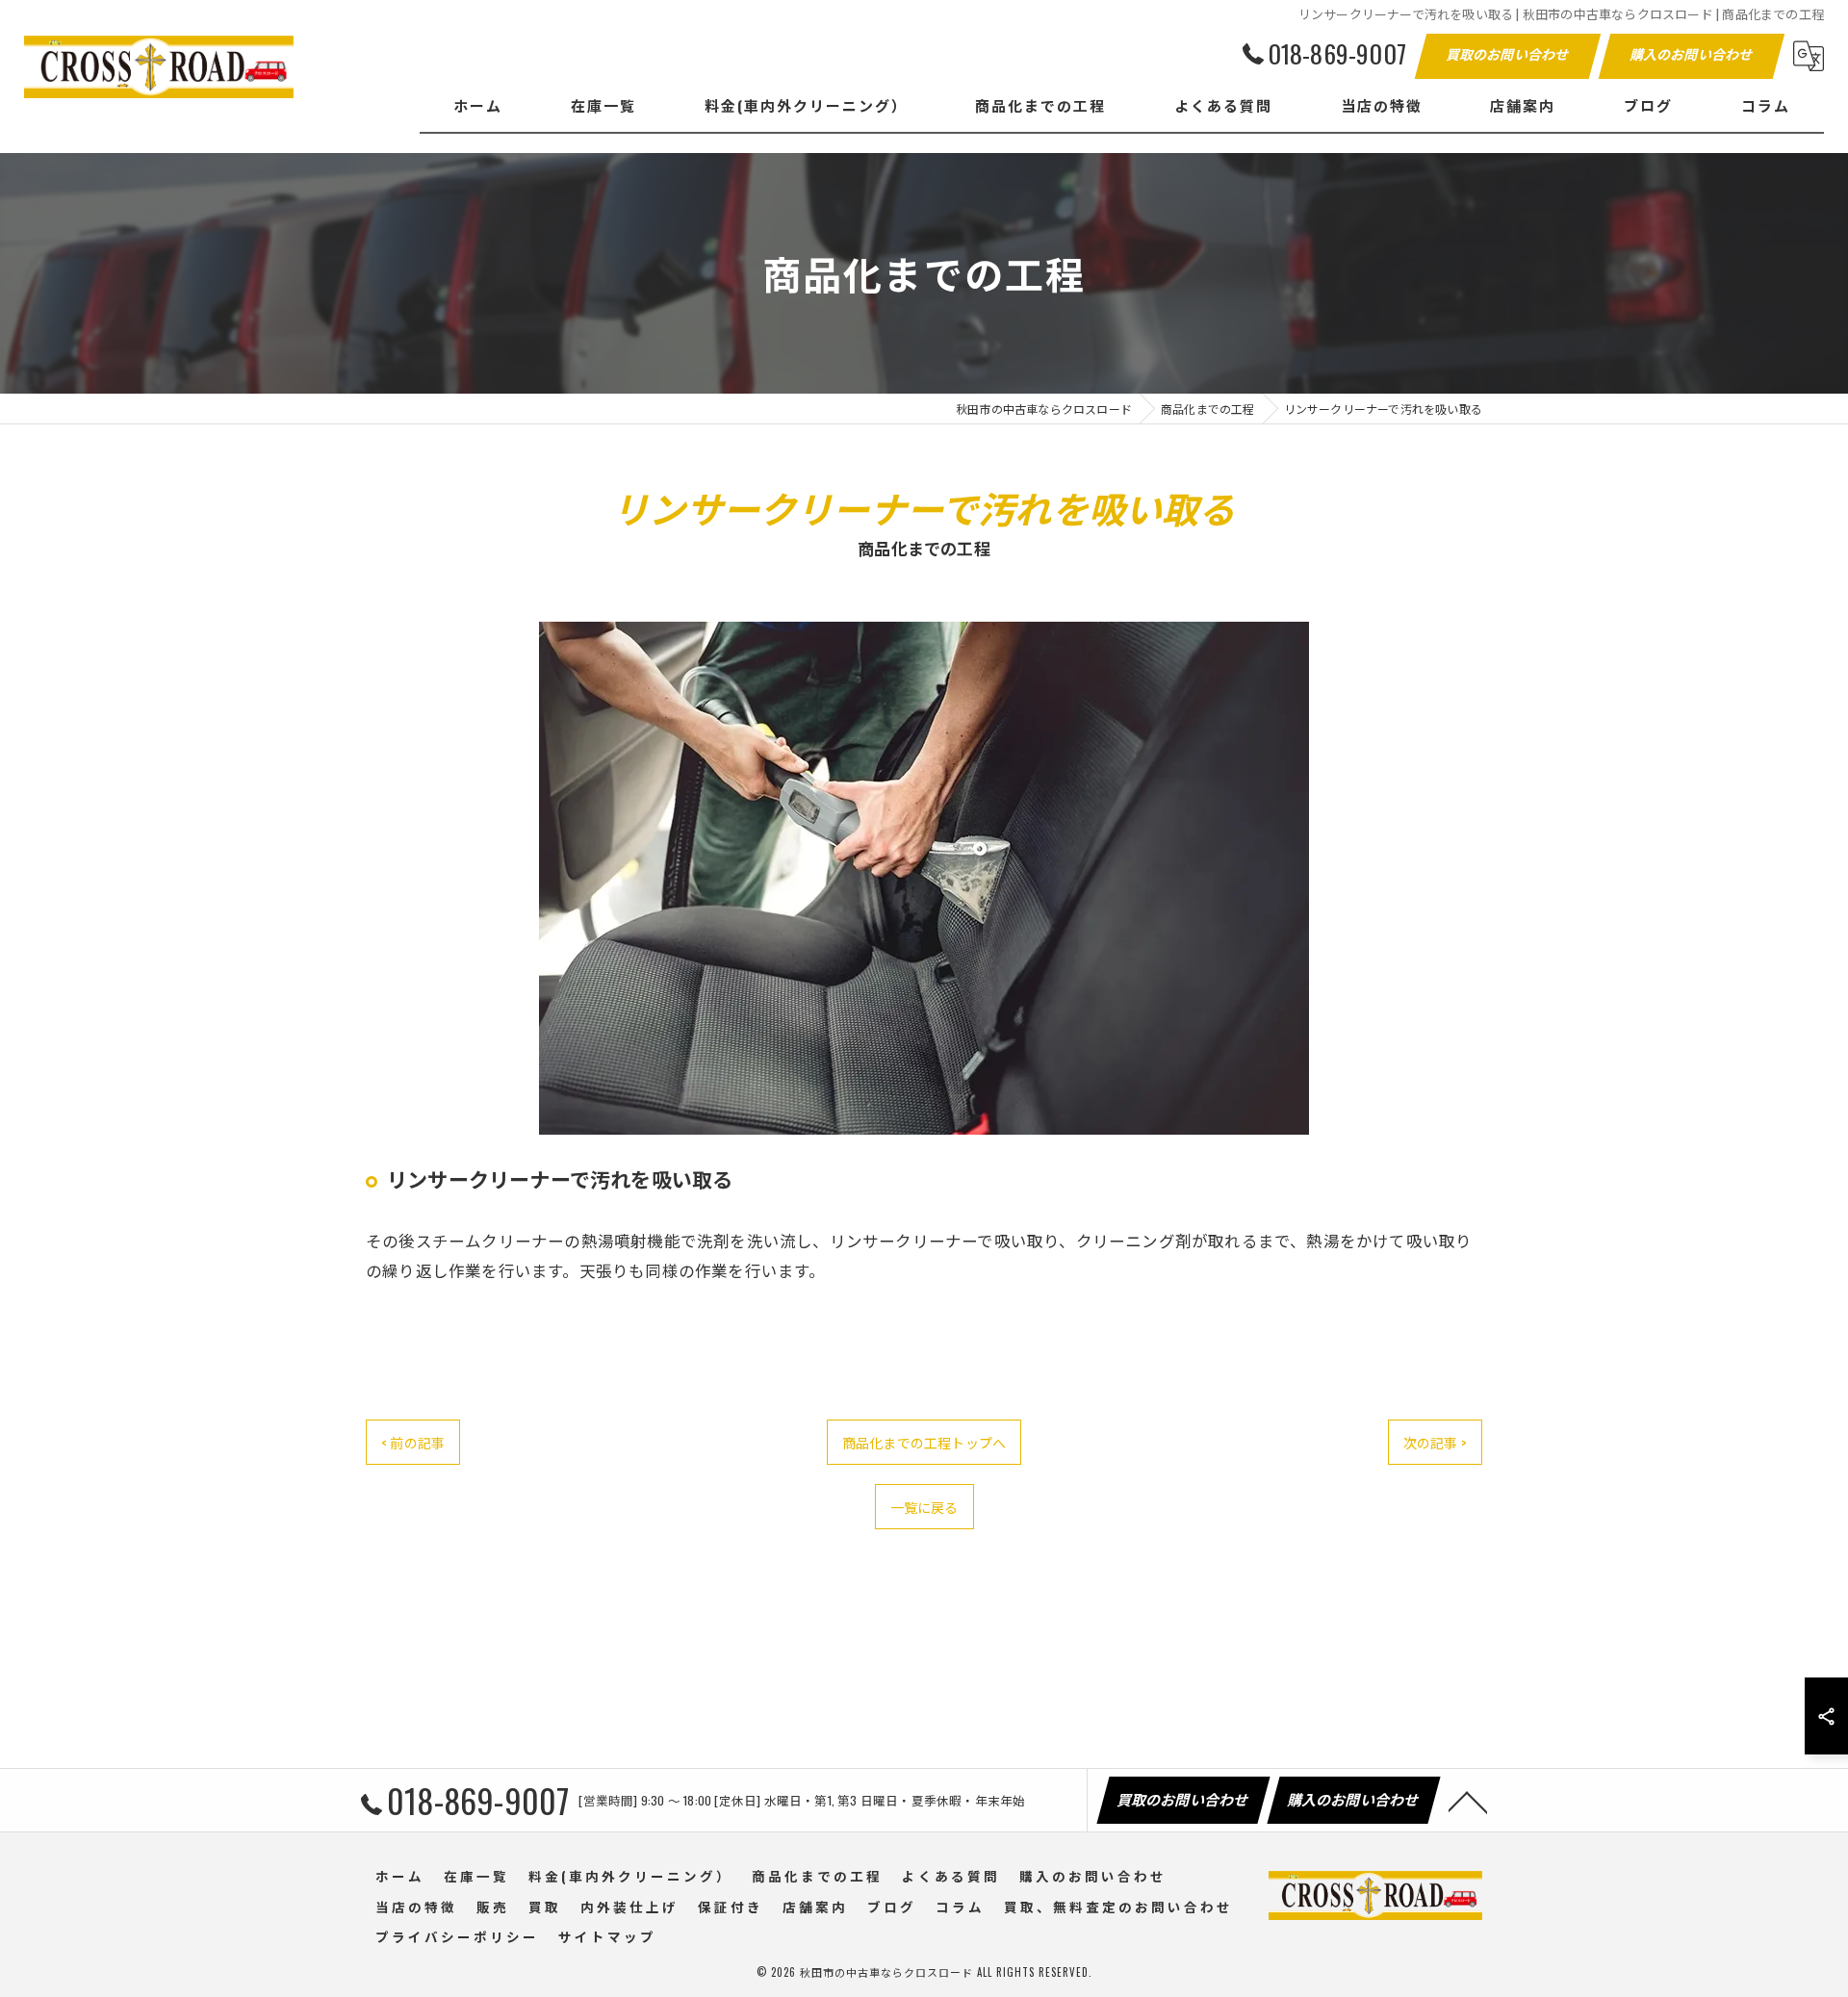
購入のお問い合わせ (1693, 53)
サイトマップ (607, 1936)
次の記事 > (1435, 1442)
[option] (924, 878)
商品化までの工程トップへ (924, 1442)
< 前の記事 (413, 1442)
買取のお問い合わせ (1509, 53)
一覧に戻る (924, 1507)
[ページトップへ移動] (1468, 1801)
